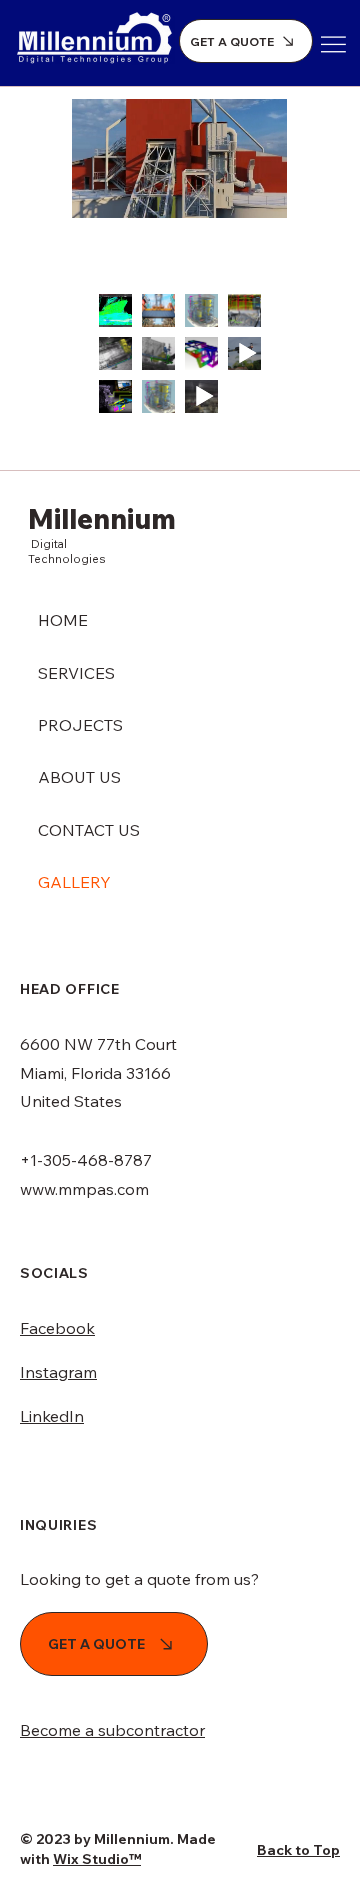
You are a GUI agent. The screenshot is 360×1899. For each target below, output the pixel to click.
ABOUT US (79, 777)
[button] (253, 194)
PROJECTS (80, 725)
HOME (63, 620)
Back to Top (298, 1850)
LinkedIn (52, 1416)
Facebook (57, 1328)
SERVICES (76, 673)
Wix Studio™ (97, 1859)
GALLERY (74, 882)
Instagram (58, 1372)
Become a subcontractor (112, 1730)
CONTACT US (89, 830)
